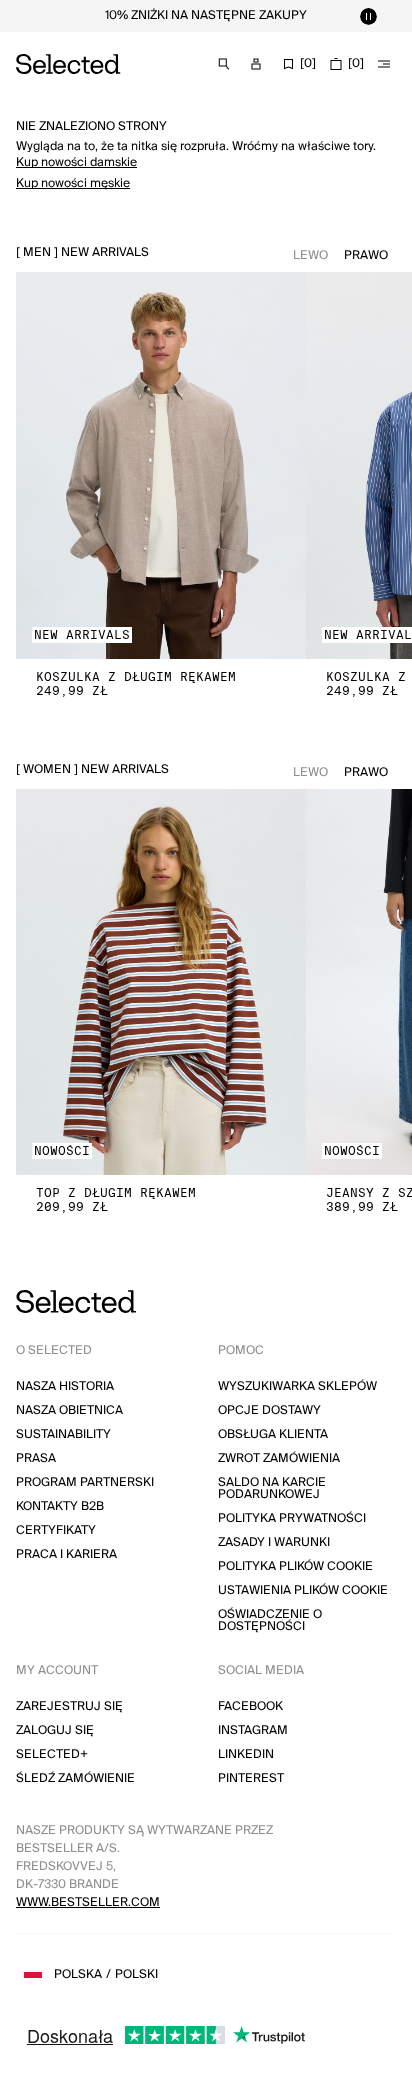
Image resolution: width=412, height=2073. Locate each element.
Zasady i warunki (274, 1542)
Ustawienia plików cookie (303, 1590)
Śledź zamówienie (75, 1778)
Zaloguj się (55, 1730)
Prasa (36, 1458)
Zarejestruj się (69, 1706)
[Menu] (384, 64)
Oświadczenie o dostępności (270, 1620)
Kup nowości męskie (73, 183)
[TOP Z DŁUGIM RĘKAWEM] (161, 982)
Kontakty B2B (60, 1506)
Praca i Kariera (66, 1554)
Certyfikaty (56, 1530)
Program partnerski (85, 1482)
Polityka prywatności (292, 1518)
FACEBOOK (250, 1706)
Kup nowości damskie (76, 162)
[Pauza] (368, 16)
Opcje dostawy (269, 1410)
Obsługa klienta (273, 1434)
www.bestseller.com (88, 1902)
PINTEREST (251, 1778)
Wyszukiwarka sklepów (297, 1386)
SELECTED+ (52, 1754)
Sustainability (63, 1434)
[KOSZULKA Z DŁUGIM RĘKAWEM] (161, 465)
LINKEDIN (246, 1754)
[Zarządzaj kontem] (256, 64)
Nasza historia (65, 1386)
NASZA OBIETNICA (69, 1410)
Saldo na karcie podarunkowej (272, 1488)
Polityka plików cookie (295, 1566)
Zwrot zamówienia (279, 1458)
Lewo (310, 255)
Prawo (366, 255)
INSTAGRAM (253, 1730)
